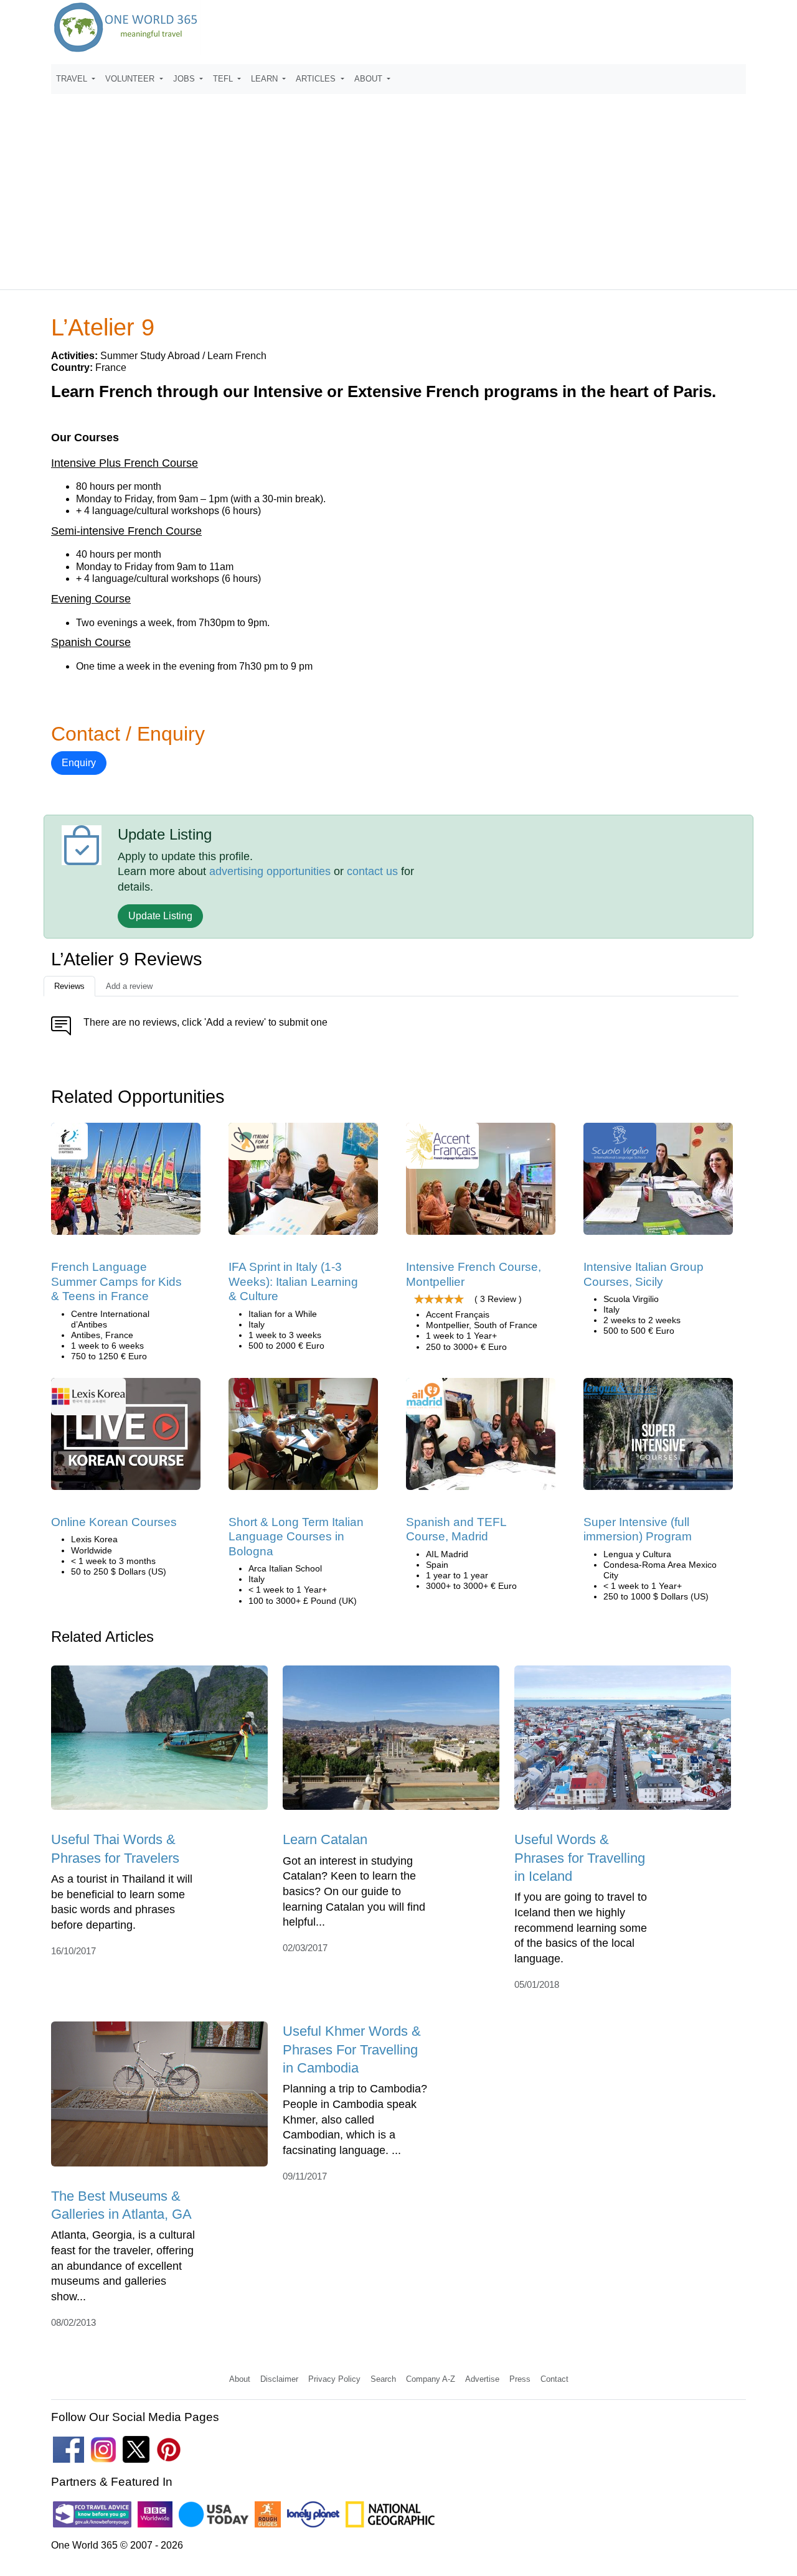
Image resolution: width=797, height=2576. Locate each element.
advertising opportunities (270, 871)
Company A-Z (431, 2379)
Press (520, 2379)
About (240, 2379)
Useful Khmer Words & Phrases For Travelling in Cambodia (352, 2049)
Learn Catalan (325, 1839)
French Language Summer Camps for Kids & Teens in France (116, 1281)
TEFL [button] (224, 79)
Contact (554, 2379)
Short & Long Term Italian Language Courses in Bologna (296, 1537)
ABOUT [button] (370, 79)
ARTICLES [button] (317, 79)
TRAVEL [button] (73, 79)
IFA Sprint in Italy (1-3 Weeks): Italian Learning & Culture (293, 1281)
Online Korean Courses (114, 1522)
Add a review (129, 986)
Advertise (482, 2379)
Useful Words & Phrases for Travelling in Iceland (580, 1858)
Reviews (69, 986)
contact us (372, 871)
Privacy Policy (334, 2379)
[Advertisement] (398, 186)
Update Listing (160, 916)
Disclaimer (279, 2379)
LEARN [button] (266, 79)
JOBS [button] (185, 79)
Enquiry (79, 763)
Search (383, 2379)
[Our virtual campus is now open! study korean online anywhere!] (126, 1438)
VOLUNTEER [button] (131, 79)
